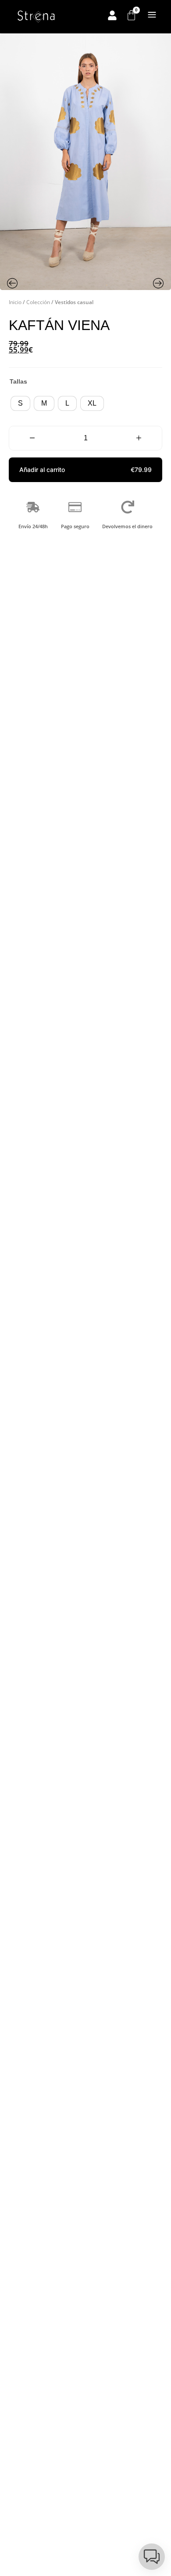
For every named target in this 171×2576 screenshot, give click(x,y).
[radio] (20, 403)
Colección (38, 302)
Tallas (18, 381)
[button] (85, 470)
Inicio (15, 302)
